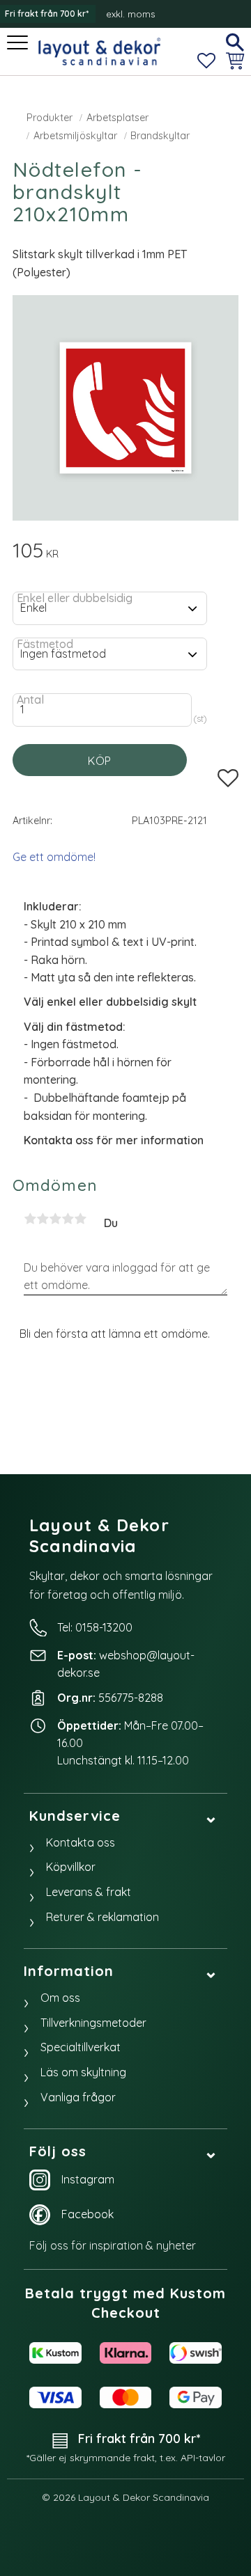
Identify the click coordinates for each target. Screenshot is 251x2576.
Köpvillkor (71, 1867)
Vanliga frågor (78, 2097)
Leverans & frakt (89, 1892)
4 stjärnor (68, 1219)
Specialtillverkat (81, 2047)
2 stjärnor (43, 1219)
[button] (19, 44)
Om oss (60, 1998)
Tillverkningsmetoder (93, 2023)
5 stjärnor (80, 1219)
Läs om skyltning (83, 2072)
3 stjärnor (55, 1219)
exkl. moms (130, 14)
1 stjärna (30, 1219)
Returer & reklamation (102, 1917)
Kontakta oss (81, 1842)
